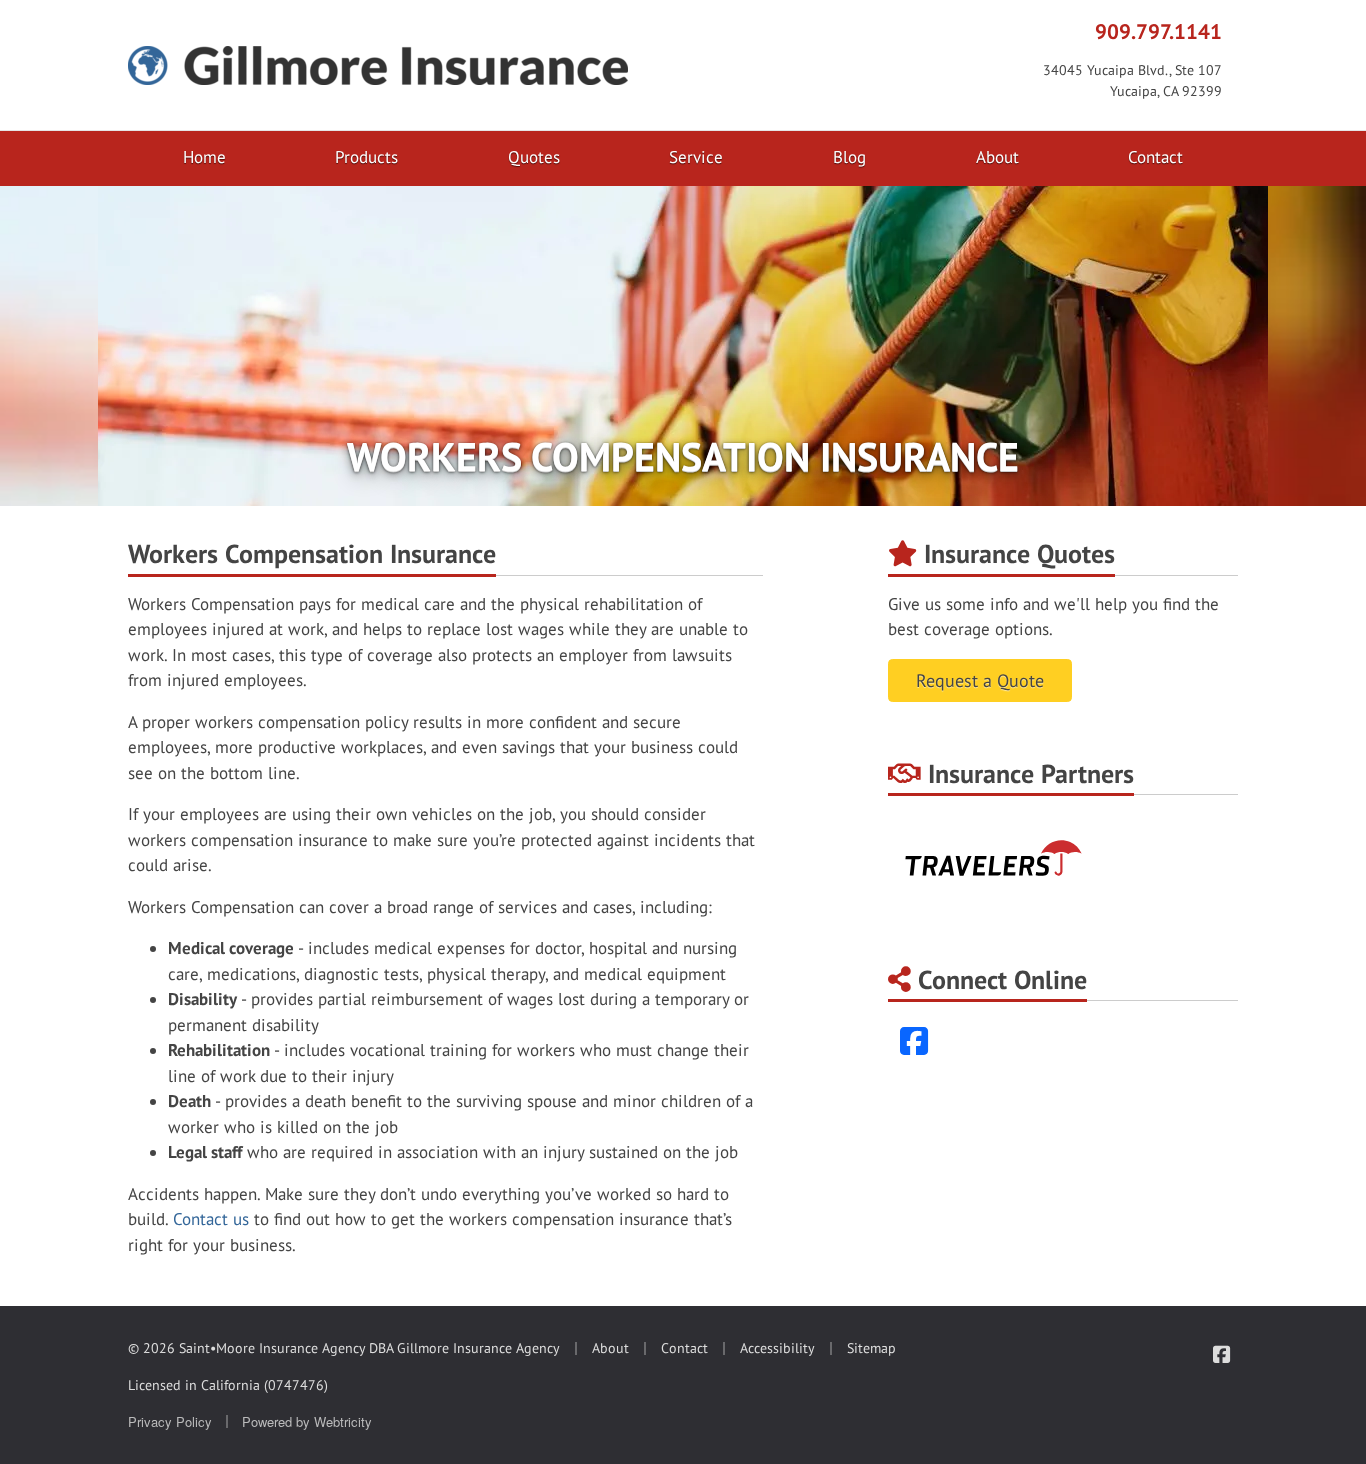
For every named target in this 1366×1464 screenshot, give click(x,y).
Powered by (307, 1421)
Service (696, 157)
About (997, 157)
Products (366, 157)
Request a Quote (980, 680)
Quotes (534, 157)
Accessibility (777, 1348)
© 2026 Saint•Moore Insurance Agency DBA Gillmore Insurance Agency (344, 1348)
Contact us (211, 1219)
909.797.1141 (1158, 31)
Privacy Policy (170, 1421)
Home (204, 157)
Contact (1155, 157)
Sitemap (871, 1348)
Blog (849, 157)
